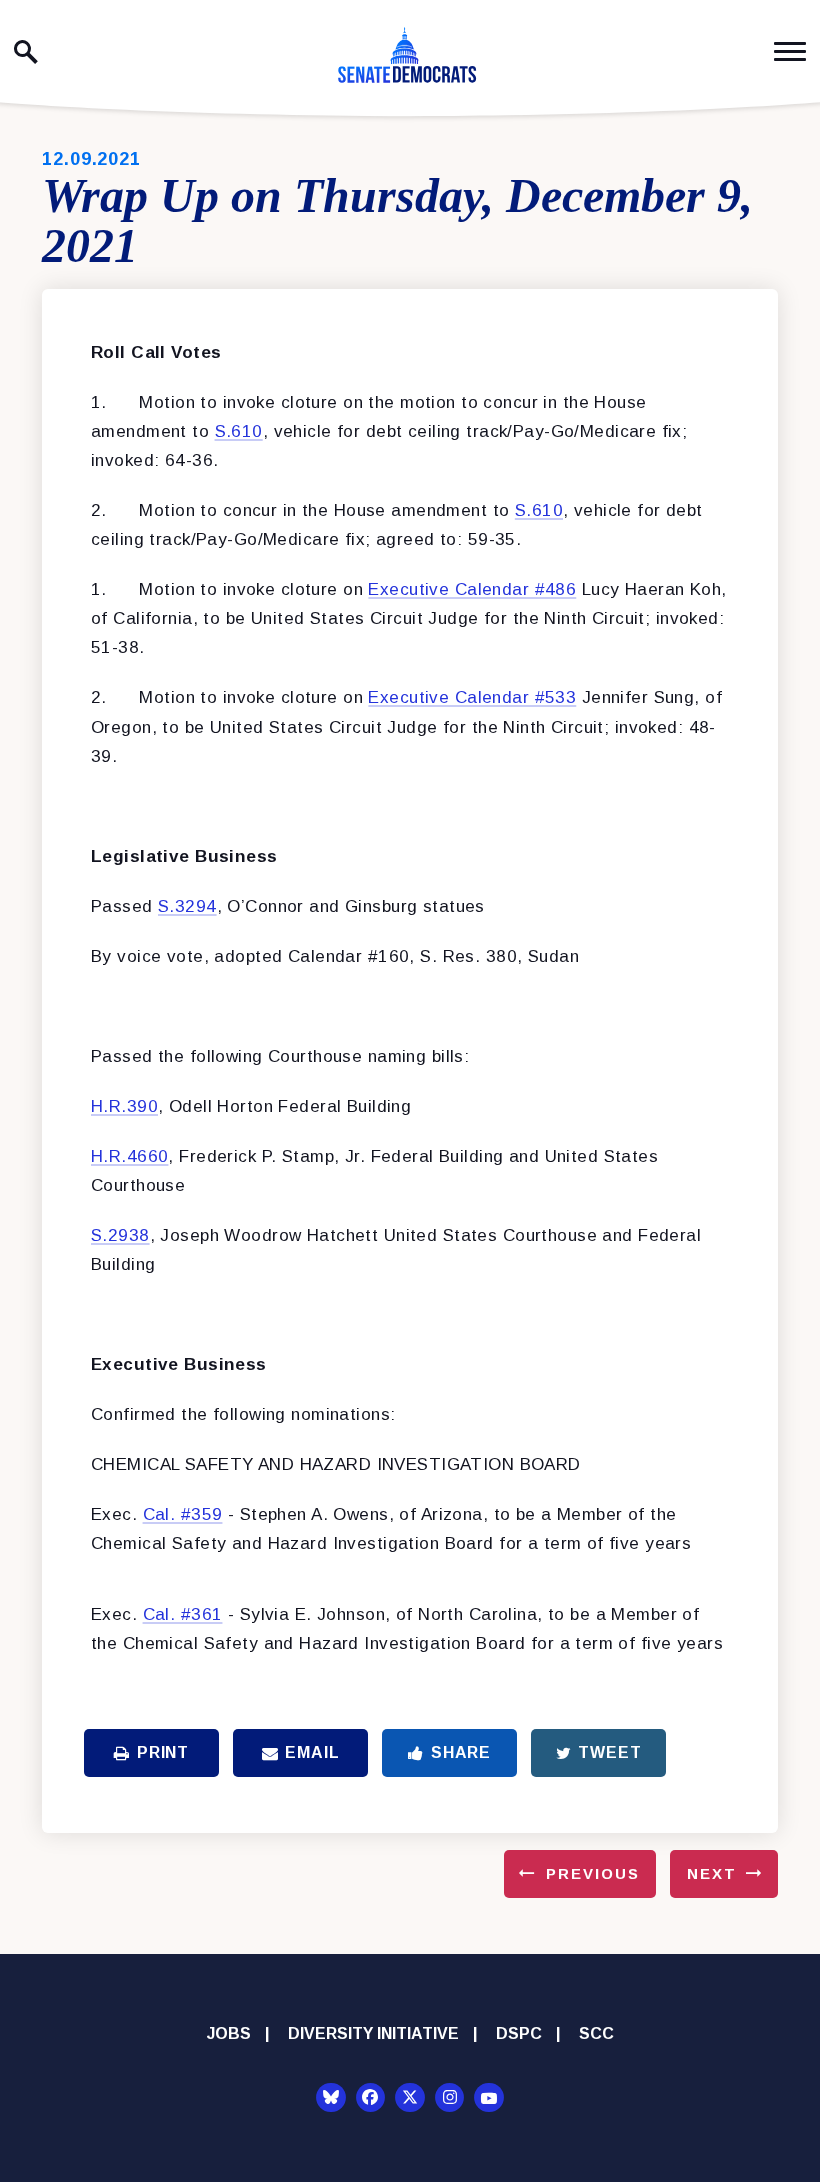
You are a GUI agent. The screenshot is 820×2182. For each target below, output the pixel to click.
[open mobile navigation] (790, 51)
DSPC (519, 2033)
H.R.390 (124, 1106)
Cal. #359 (183, 1514)
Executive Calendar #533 (472, 697)
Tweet (609, 1752)
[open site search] (26, 52)
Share (461, 1752)
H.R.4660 (129, 1156)
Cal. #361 (183, 1614)
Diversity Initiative (373, 2033)
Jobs (229, 2033)
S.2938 (120, 1235)
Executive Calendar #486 (472, 589)
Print (163, 1752)
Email (312, 1752)
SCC (596, 2033)
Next (712, 1873)
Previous (593, 1873)
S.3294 (187, 906)
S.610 (239, 431)
